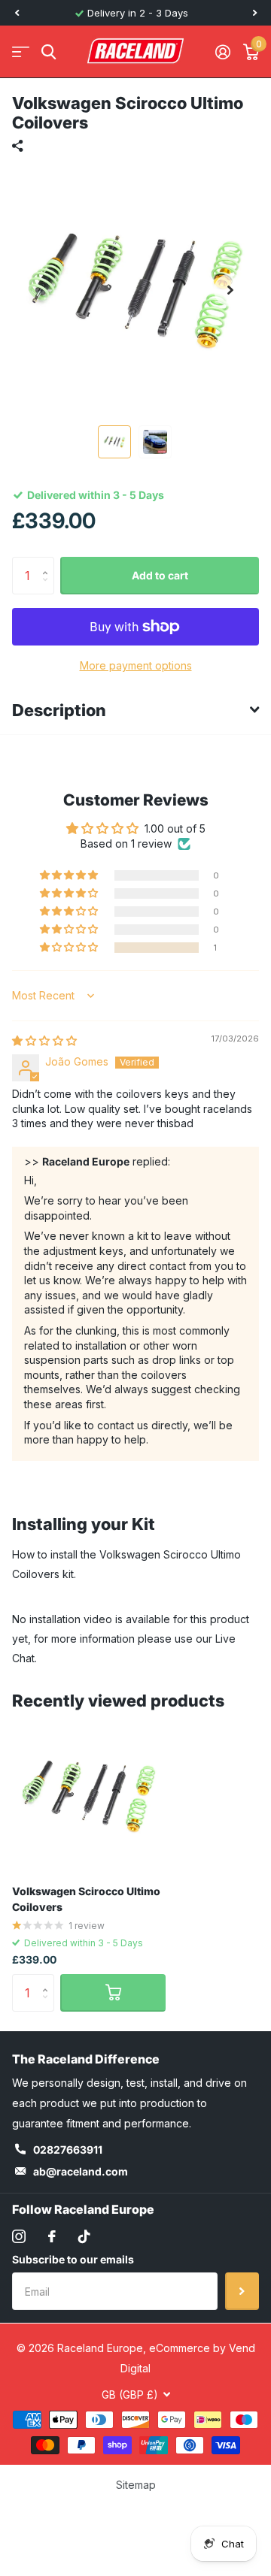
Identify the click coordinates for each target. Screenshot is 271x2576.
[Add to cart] (113, 1993)
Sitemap (136, 2485)
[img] (44, 1040)
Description (59, 710)
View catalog (21, 52)
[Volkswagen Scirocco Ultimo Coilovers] (89, 1796)
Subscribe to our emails (73, 2259)
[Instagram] (19, 2236)
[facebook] (52, 2236)
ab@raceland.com (81, 2171)
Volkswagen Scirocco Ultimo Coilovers (86, 1899)
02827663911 (68, 2150)
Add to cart (160, 575)
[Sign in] (222, 52)
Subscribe (242, 2291)
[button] (17, 13)
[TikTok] (84, 2236)
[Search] (49, 52)
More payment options (136, 665)
